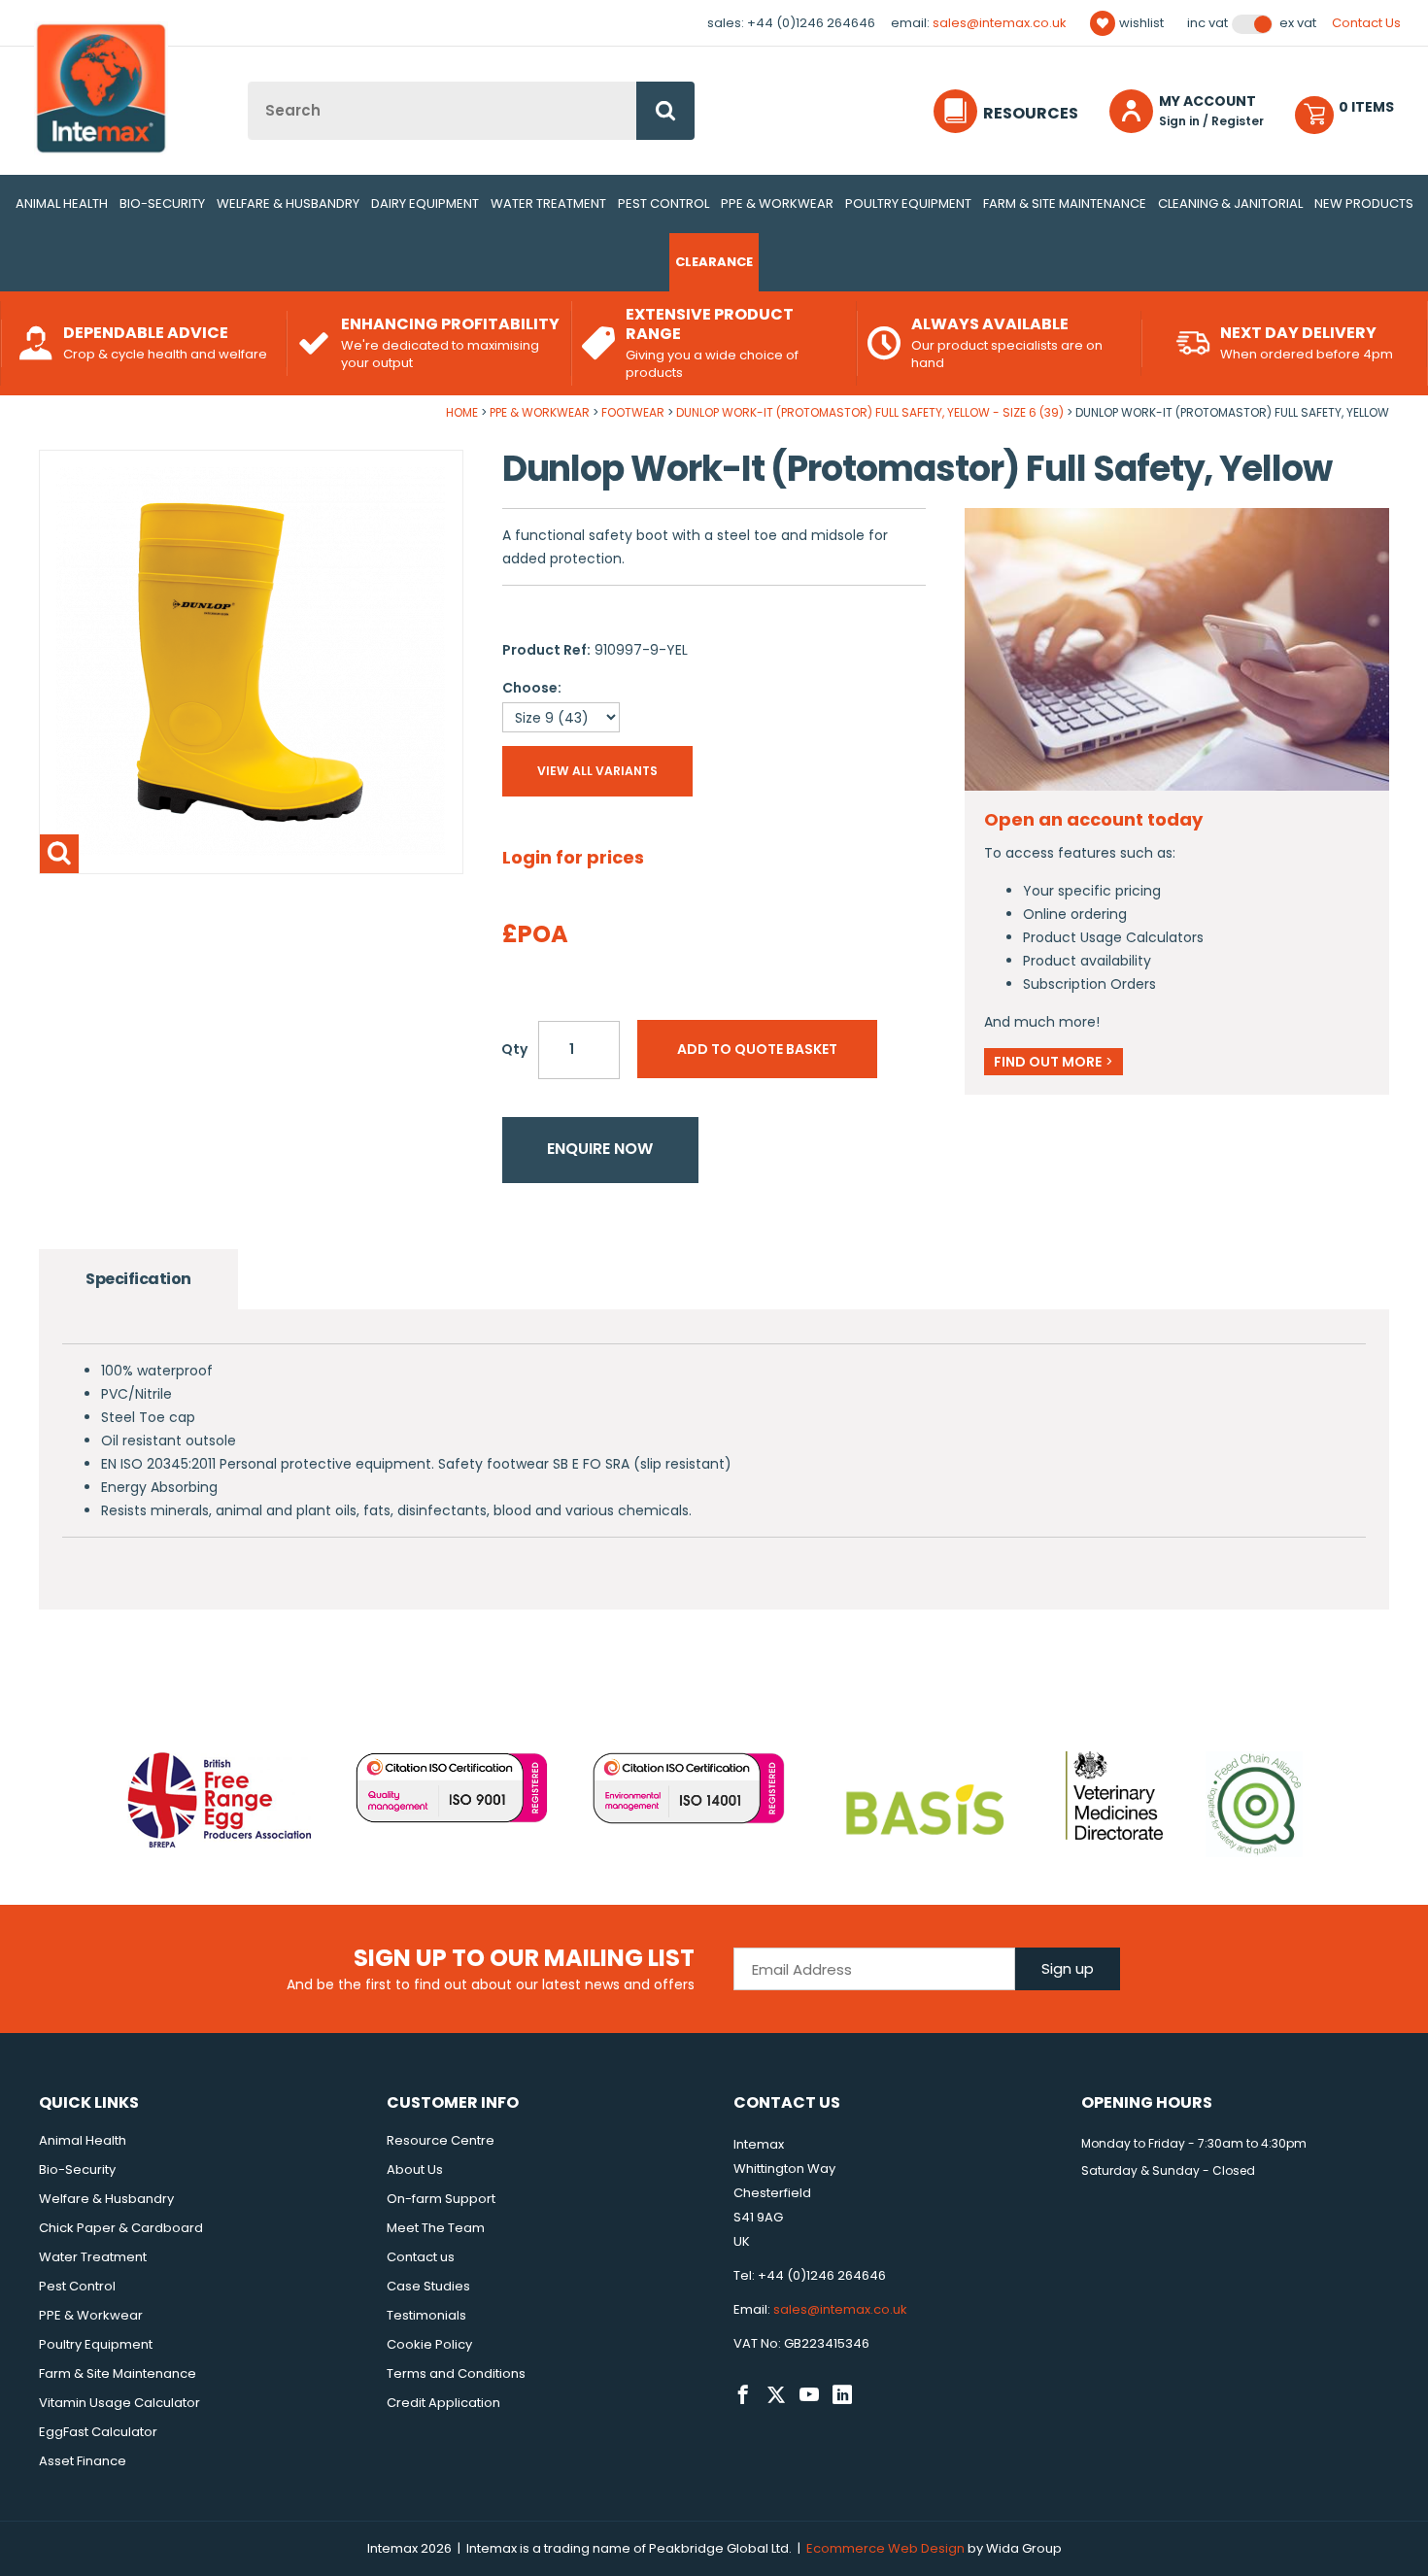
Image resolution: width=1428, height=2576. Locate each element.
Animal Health (62, 203)
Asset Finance (83, 2461)
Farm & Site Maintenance (1065, 203)
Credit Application (443, 2403)
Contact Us (1366, 23)
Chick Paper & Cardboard (121, 2228)
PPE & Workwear (777, 203)
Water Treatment (548, 203)
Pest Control (663, 203)
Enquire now (600, 1149)
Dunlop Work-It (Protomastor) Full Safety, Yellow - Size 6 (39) (870, 412)
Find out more (1054, 1062)
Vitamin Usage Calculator (119, 2403)
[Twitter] (776, 2395)
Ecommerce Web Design (885, 2548)
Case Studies (428, 2286)
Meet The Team (436, 2228)
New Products (1364, 203)
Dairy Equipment (425, 203)
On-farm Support (441, 2199)
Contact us (421, 2257)
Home (462, 412)
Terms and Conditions (456, 2373)
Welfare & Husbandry (288, 203)
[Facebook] (743, 2395)
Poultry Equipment (908, 203)
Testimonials (426, 2315)
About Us (415, 2169)
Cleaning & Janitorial (1230, 203)
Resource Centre (441, 2140)
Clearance (714, 262)
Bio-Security (162, 203)
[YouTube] (809, 2395)
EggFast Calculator (98, 2432)
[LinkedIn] (842, 2395)
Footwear (633, 412)
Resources (1031, 113)
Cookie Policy (429, 2344)
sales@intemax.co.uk (1000, 23)
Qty (514, 1049)
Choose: (532, 688)
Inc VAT (1207, 23)
